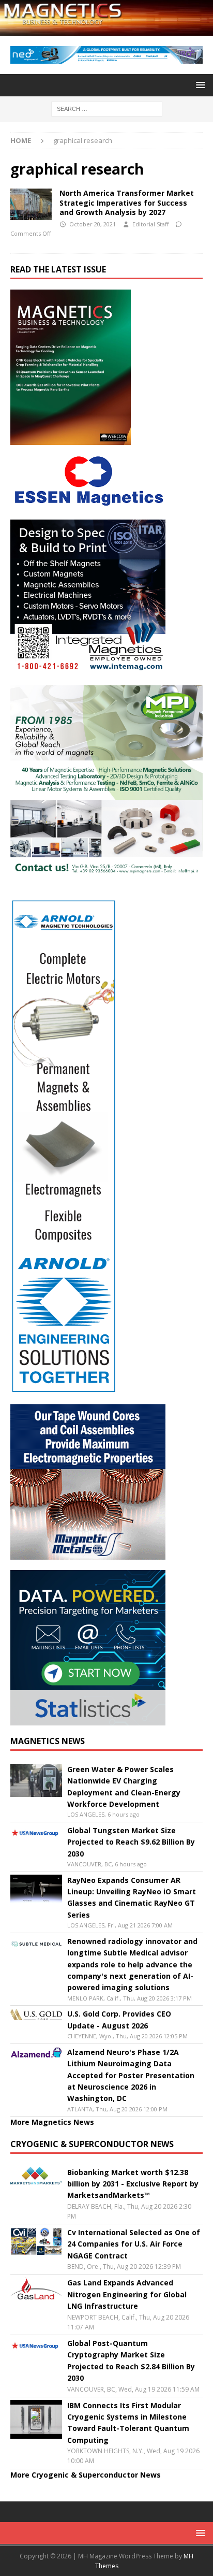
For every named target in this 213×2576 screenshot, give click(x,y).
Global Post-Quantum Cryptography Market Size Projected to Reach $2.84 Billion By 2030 (131, 2361)
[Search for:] (107, 108)
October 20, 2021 (93, 224)
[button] (199, 85)
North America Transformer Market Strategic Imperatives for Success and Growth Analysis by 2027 (127, 202)
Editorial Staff (150, 224)
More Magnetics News (52, 2122)
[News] (31, 204)
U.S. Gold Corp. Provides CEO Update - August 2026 (119, 2019)
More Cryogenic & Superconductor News (86, 2475)
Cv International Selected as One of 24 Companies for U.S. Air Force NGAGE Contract (134, 2244)
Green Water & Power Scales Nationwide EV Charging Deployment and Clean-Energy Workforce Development (124, 1787)
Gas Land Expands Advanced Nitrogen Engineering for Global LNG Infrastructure (127, 2294)
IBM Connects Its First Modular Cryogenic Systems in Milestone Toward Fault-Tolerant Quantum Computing (128, 2423)
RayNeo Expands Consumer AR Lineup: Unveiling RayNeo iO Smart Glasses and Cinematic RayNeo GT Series (132, 1897)
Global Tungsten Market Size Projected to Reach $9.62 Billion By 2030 (131, 1842)
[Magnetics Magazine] (106, 29)
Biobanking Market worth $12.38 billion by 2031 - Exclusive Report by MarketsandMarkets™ (133, 2184)
